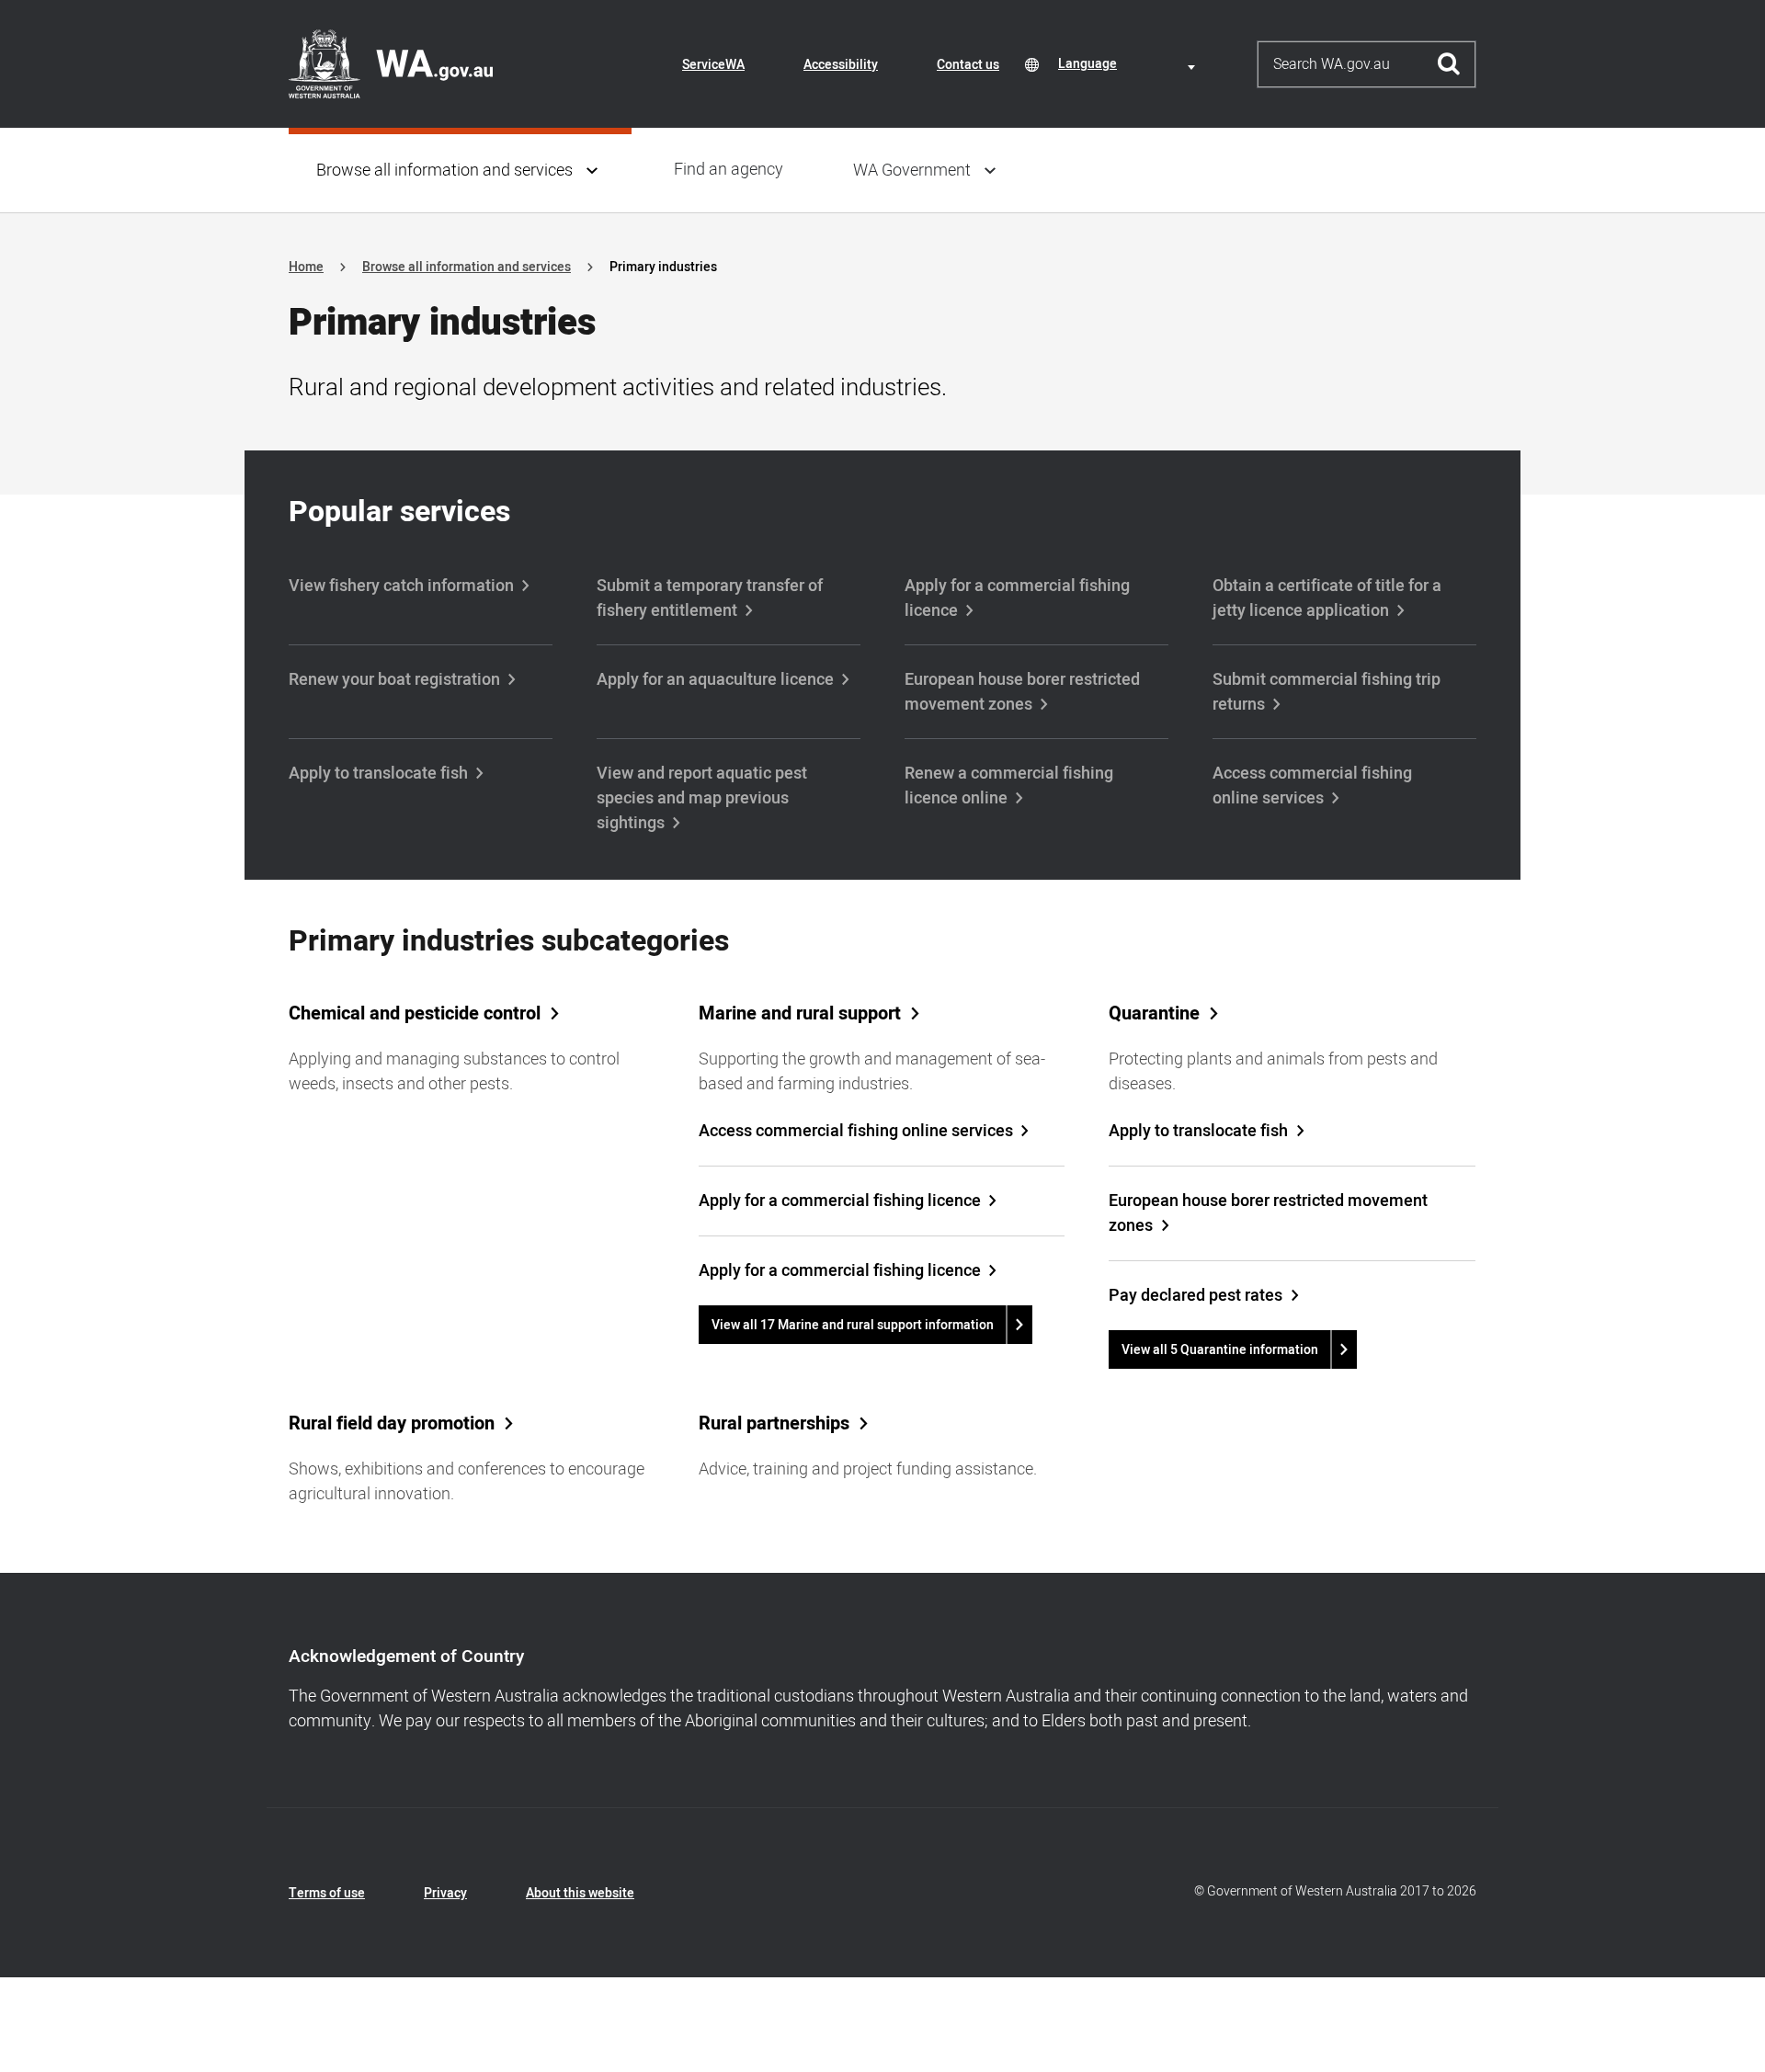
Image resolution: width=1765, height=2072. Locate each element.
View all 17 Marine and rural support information (853, 1325)
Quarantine (1154, 1014)
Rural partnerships (774, 1424)
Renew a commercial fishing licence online (1009, 786)
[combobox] (1130, 64)
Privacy (445, 1893)
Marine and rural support (800, 1014)
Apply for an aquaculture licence (715, 680)
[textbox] (1130, 64)
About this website (580, 1893)
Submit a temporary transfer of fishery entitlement (710, 598)
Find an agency (729, 170)
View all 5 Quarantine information (1220, 1350)
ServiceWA (713, 65)
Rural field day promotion (392, 1424)
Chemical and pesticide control (415, 1014)
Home (306, 267)
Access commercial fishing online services (1312, 786)
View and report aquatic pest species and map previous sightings (702, 798)
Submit (1449, 64)
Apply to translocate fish (378, 774)
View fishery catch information (401, 586)
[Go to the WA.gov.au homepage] (391, 63)
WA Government (912, 171)
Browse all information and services (444, 171)
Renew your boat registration (394, 680)
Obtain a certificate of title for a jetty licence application (1327, 598)
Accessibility (841, 65)
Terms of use (327, 1893)
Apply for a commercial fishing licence (1017, 598)
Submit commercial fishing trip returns (1327, 692)
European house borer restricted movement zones (1022, 692)
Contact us (968, 65)
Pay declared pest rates (1196, 1296)
